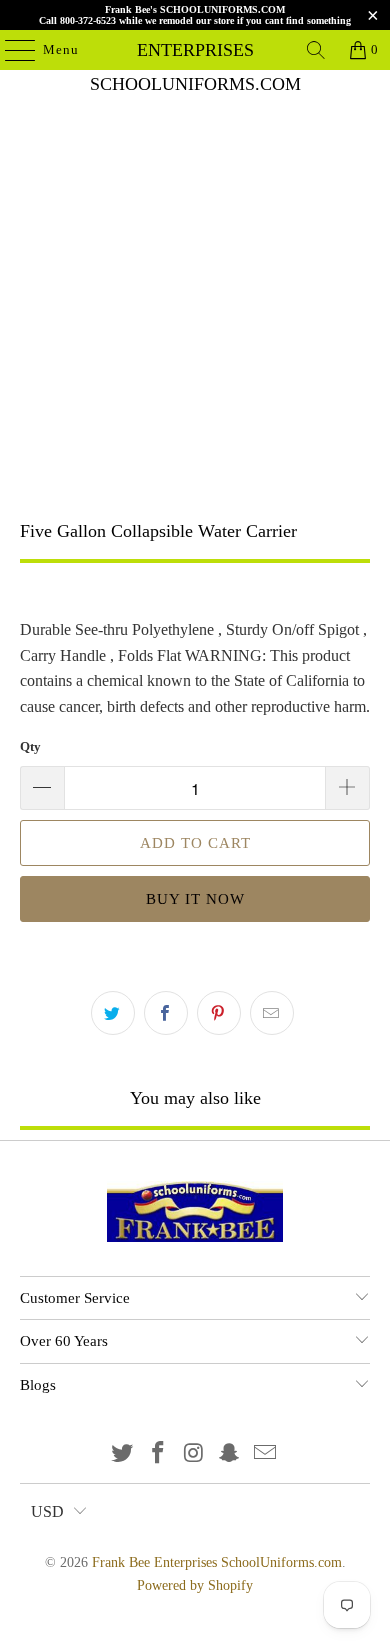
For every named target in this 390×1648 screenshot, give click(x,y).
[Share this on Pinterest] (219, 1013)
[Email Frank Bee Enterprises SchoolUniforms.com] (266, 1454)
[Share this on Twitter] (113, 1013)
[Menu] (10, 50)
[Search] (316, 50)
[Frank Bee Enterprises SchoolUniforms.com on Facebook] (158, 1454)
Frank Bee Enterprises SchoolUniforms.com (195, 50)
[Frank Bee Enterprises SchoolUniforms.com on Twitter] (123, 1454)
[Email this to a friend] (272, 1013)
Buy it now (195, 899)
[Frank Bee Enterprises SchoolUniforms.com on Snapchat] (230, 1454)
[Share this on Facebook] (166, 1013)
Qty (30, 746)
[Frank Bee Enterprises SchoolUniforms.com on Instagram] (194, 1454)
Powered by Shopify (195, 1585)
